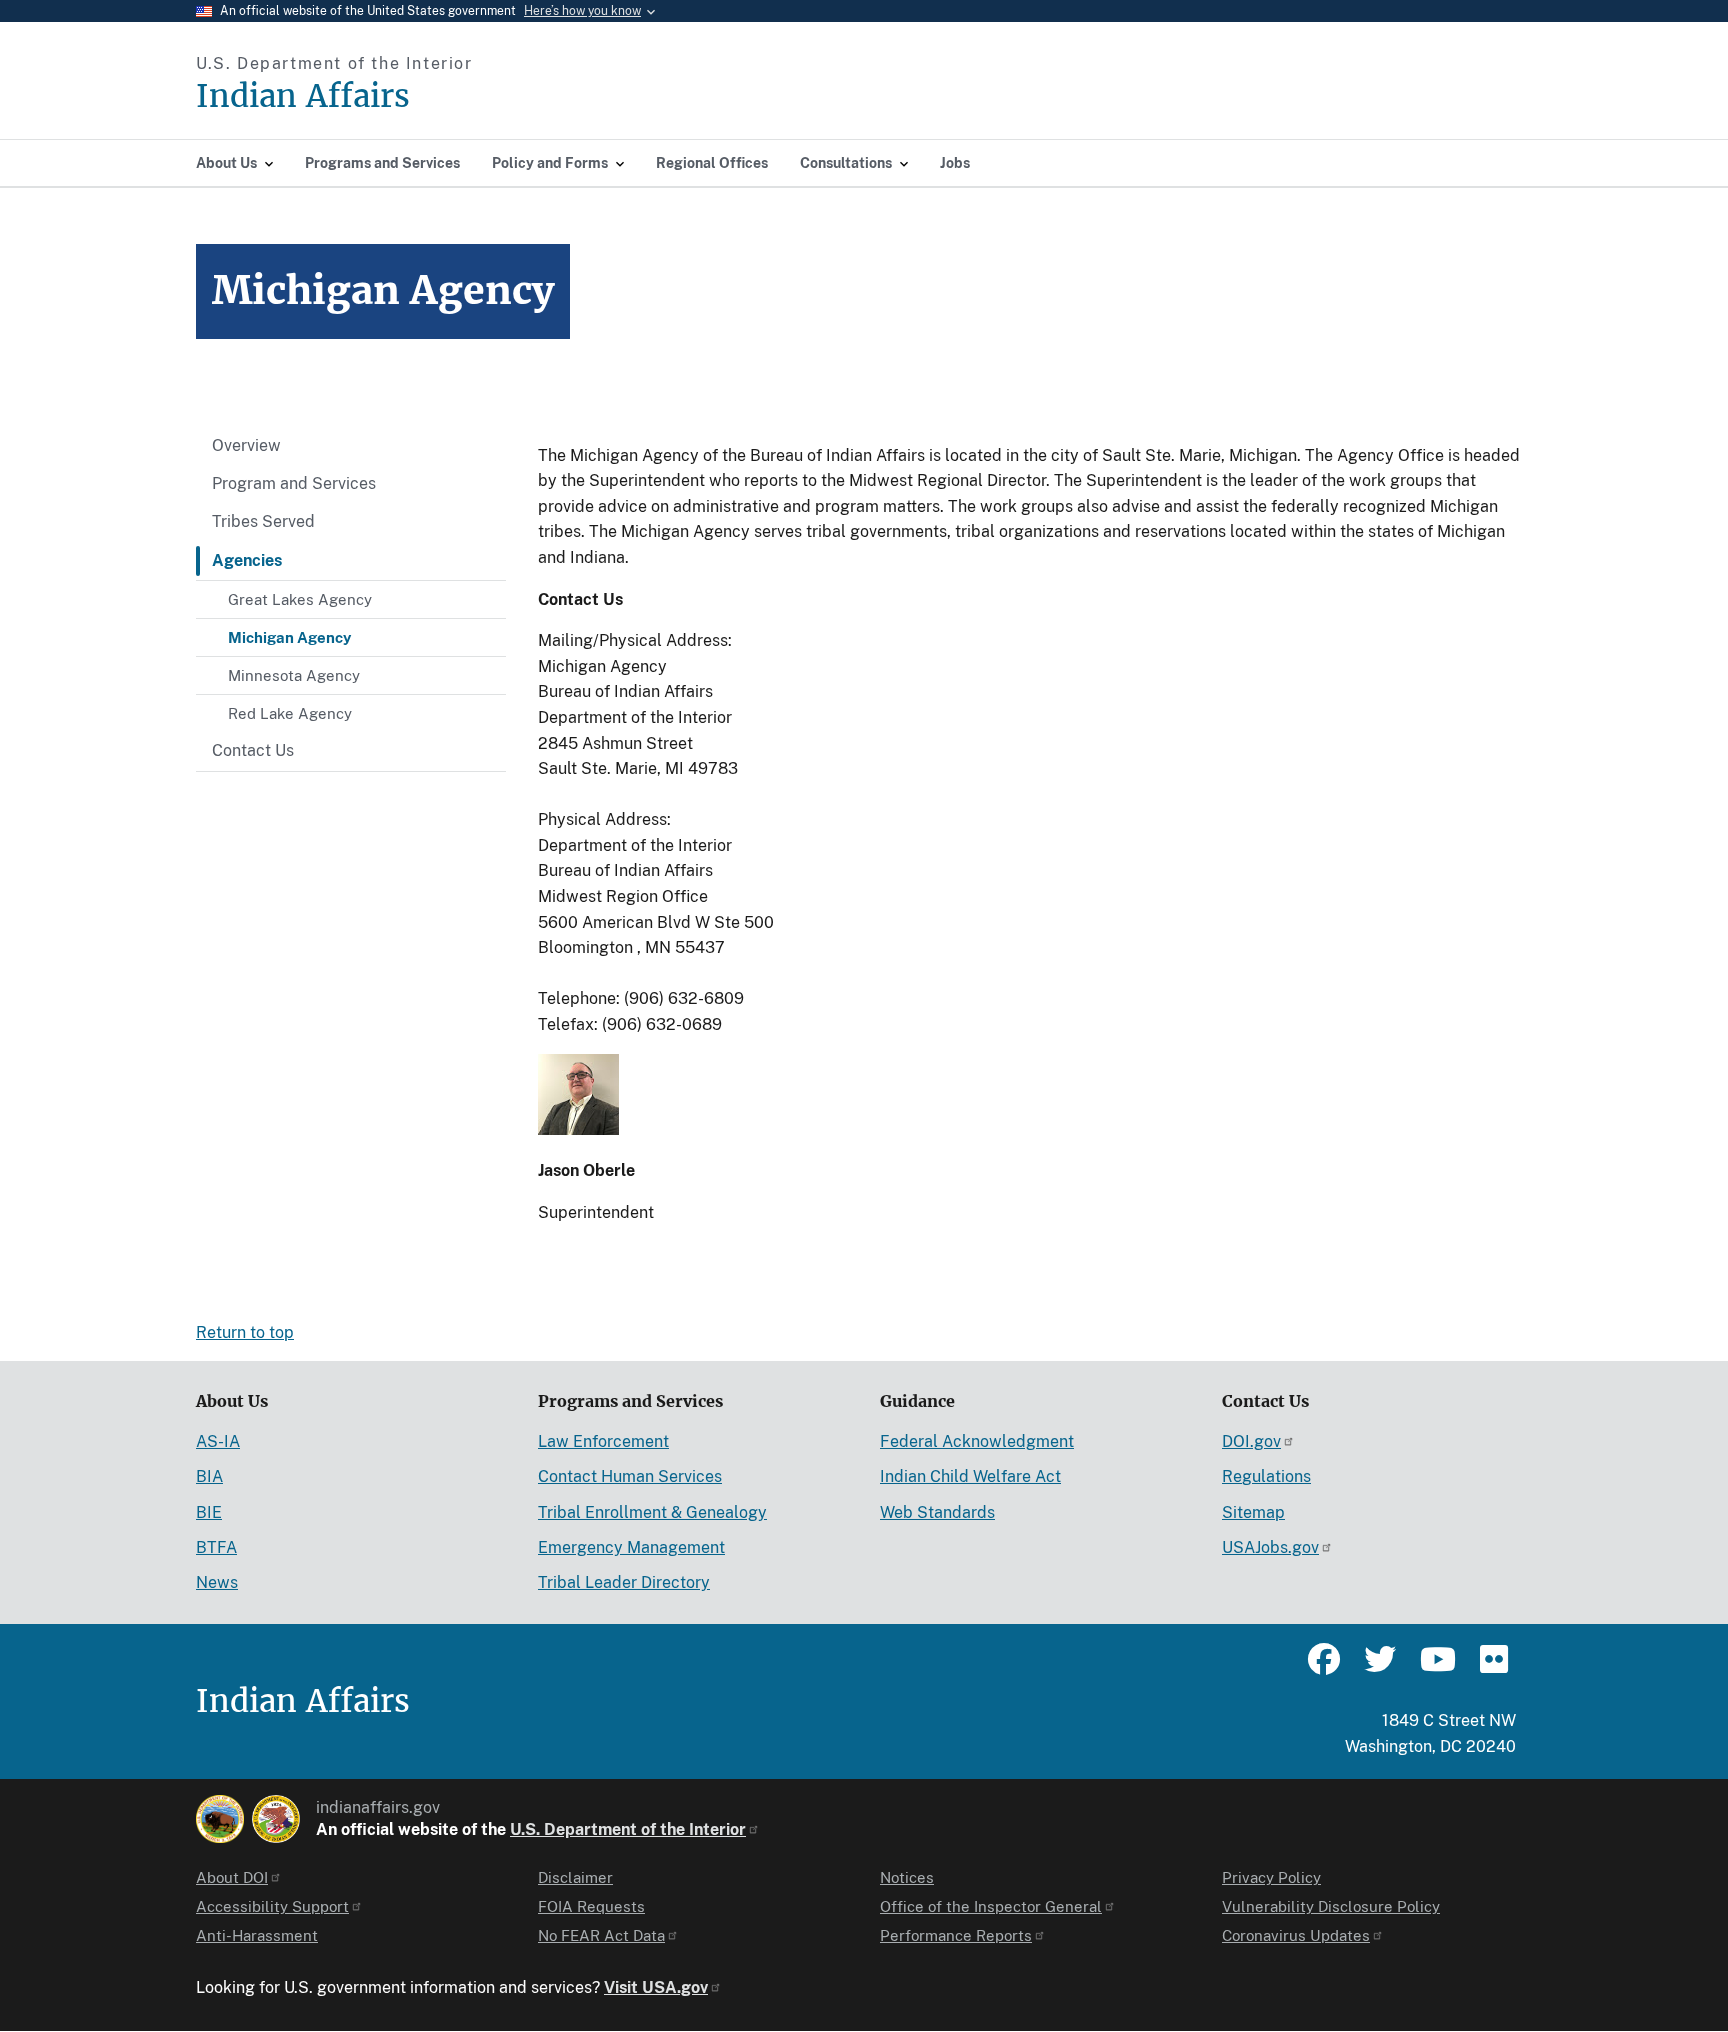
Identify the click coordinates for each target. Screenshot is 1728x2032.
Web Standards (937, 1512)
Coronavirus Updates (1296, 1935)
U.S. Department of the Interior (628, 1829)
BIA (209, 1476)
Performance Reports (956, 1935)
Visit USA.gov (656, 1987)
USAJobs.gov (1270, 1547)
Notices (907, 1877)
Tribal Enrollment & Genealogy (652, 1512)
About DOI (232, 1877)
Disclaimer (575, 1877)
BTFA (216, 1547)
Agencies (247, 560)
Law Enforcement (603, 1441)
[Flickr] (1492, 1668)
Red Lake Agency (290, 713)
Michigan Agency (289, 637)
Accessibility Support (272, 1906)
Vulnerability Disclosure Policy (1331, 1906)
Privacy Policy (1271, 1877)
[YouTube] (1436, 1668)
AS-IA (218, 1441)
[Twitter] (1380, 1668)
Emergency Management (631, 1547)
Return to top (245, 1332)
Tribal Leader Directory (624, 1582)
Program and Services (294, 483)
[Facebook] (1324, 1668)
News (217, 1582)
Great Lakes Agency (300, 599)
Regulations (1266, 1476)
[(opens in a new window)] (220, 1819)
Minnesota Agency (294, 675)
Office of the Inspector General (991, 1906)
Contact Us (253, 750)
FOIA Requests (591, 1906)
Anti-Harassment (257, 1935)
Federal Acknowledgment (977, 1441)
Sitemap (1253, 1512)
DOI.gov (1251, 1441)
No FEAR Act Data (601, 1935)
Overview (246, 445)
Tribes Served (263, 521)
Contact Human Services (630, 1476)
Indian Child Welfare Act (970, 1476)
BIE (209, 1512)
